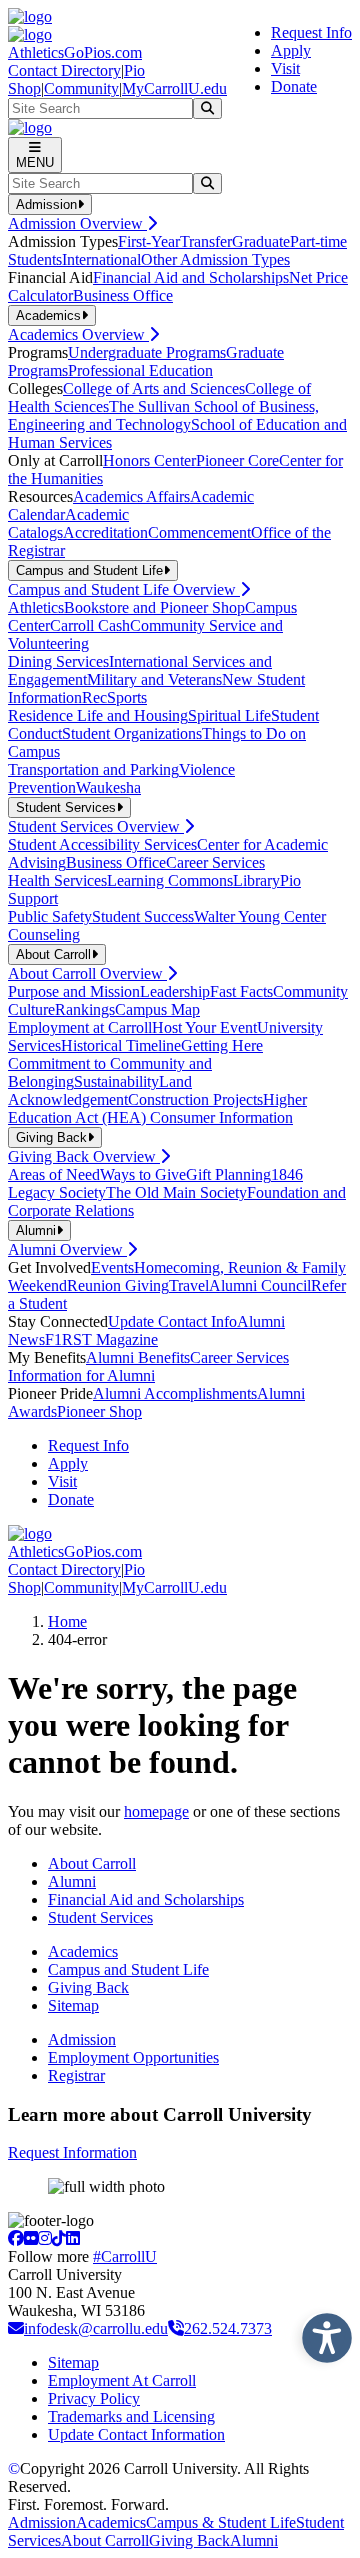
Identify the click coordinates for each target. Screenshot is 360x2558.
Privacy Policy (94, 2398)
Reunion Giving (118, 1285)
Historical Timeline (121, 1045)
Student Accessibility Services (102, 844)
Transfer (206, 241)
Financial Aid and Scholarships (191, 277)
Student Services (100, 1917)
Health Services (57, 880)
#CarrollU (125, 2256)
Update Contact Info (172, 1321)
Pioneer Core (237, 460)
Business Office (123, 295)
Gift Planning (228, 1174)
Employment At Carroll (122, 2380)
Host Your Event (204, 1027)
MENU (35, 162)
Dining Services (58, 661)
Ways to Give (143, 1174)
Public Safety (50, 916)
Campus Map (157, 1009)
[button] (322, 2333)
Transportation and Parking (93, 769)
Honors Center (149, 460)
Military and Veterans (154, 679)
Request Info (311, 32)
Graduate (261, 241)
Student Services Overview (96, 826)
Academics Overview (78, 334)
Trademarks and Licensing (131, 2416)
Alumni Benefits (138, 1357)
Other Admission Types (215, 259)
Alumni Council (260, 1285)
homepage (156, 1811)
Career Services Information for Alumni (148, 1366)
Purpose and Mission (74, 991)
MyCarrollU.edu (174, 88)
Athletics (36, 607)
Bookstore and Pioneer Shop (154, 607)
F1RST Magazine (101, 1339)
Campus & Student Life (221, 2522)
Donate (294, 86)
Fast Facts (241, 991)
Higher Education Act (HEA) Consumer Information (157, 1108)
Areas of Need (54, 1174)
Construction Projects (195, 1099)
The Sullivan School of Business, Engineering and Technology (163, 415)
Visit (285, 68)
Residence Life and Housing (98, 715)
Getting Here (222, 1045)
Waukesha (108, 787)
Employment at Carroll (80, 1027)
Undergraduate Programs (147, 352)
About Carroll (92, 1863)
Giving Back (88, 1987)
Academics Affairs (131, 496)
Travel (189, 1285)
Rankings (85, 1009)
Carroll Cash (90, 625)
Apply (291, 50)
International (101, 259)
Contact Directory (64, 70)
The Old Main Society (176, 1192)
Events (112, 1267)
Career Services (215, 862)
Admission (82, 2039)
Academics (83, 1951)
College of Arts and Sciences (154, 388)
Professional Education (140, 370)
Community (81, 88)
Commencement (199, 532)
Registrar (76, 2075)
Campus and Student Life (128, 1969)
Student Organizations (132, 733)
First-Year (149, 241)
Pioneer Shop (99, 1411)
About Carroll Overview (87, 973)
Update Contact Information (136, 2434)
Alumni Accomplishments (175, 1393)
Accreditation (105, 532)
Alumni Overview (67, 1249)
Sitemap (73, 2005)
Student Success (143, 916)
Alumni (72, 1881)
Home (67, 1621)
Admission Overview (77, 223)
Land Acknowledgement (100, 1090)
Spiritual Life (229, 715)
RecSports (114, 697)
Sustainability (116, 1081)
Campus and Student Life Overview (124, 589)
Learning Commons (170, 880)
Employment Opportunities (133, 2057)
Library (256, 880)
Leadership (175, 991)
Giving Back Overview (84, 1156)
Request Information (72, 2152)
